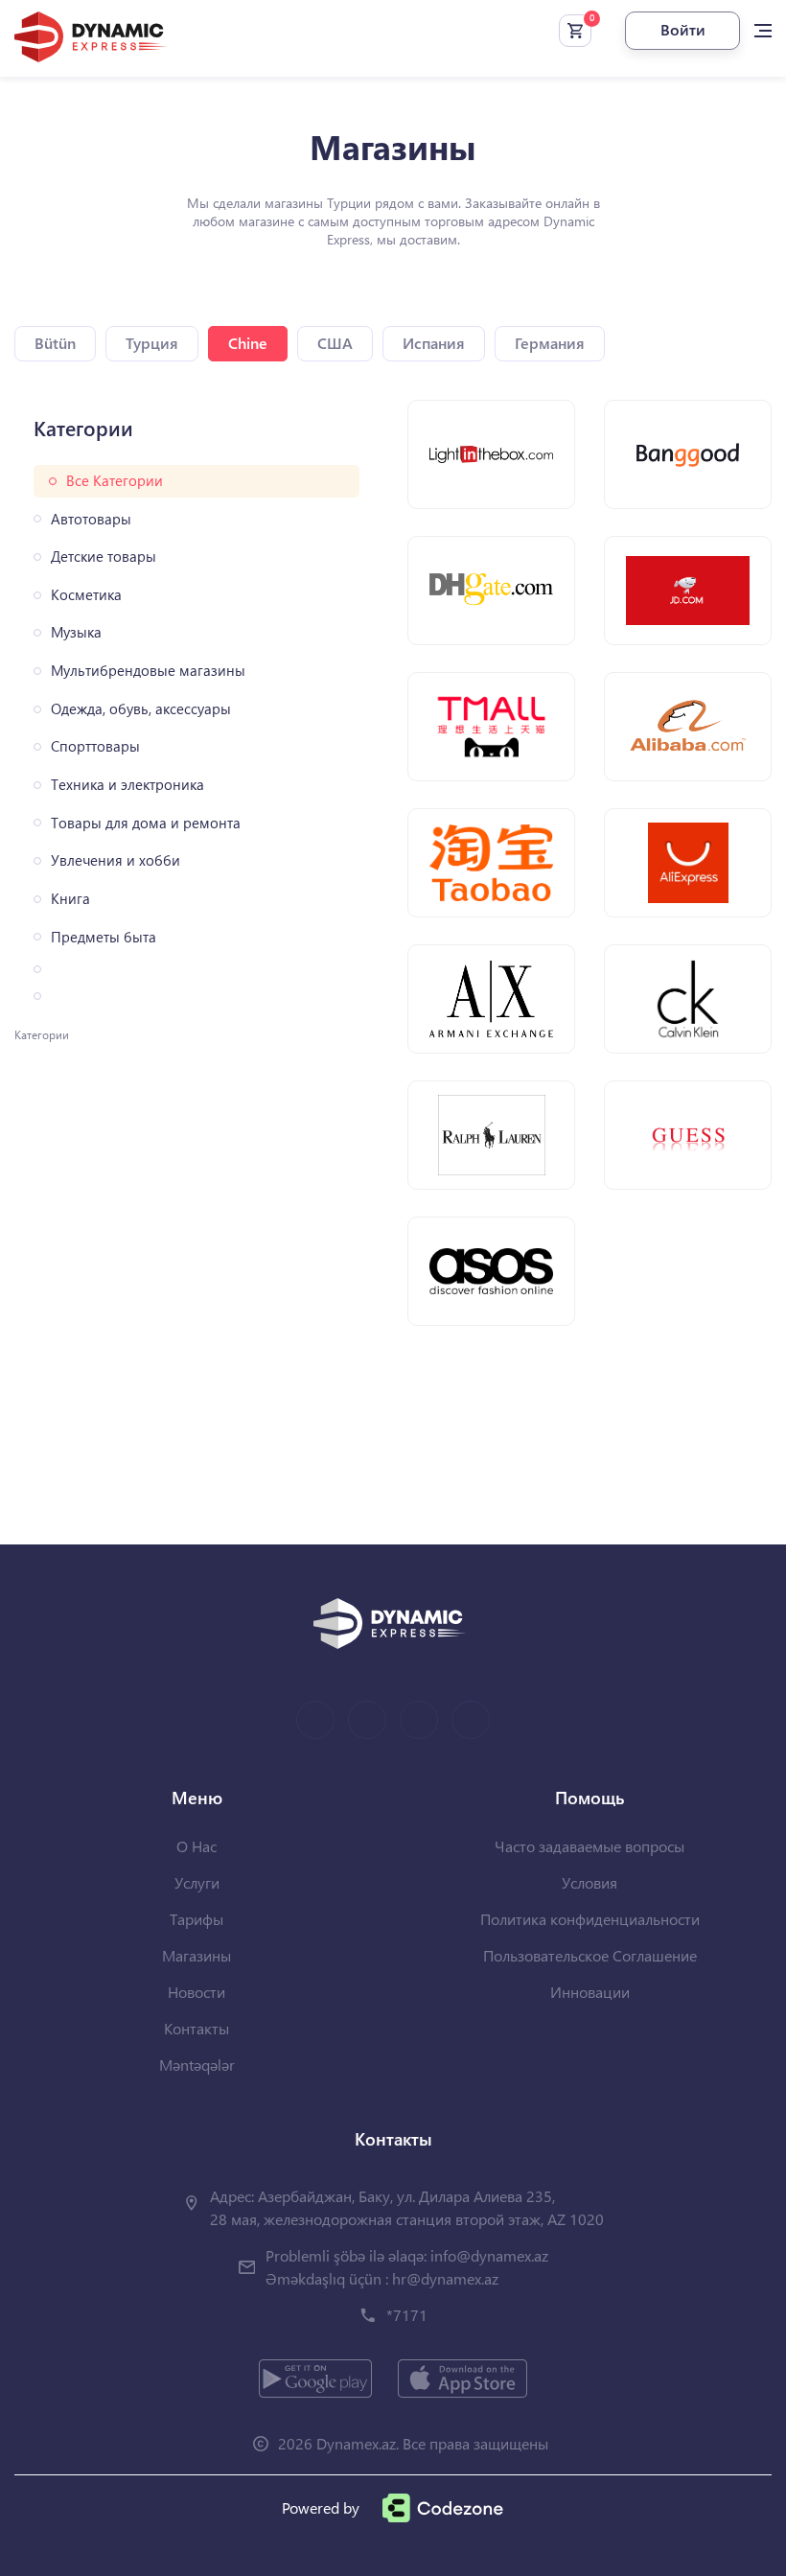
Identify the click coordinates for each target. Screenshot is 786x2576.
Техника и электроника (127, 785)
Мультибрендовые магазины (148, 671)
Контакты (196, 2028)
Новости (196, 1992)
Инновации (590, 1992)
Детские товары (104, 557)
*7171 (407, 2315)
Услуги (197, 1882)
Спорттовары (95, 746)
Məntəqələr (197, 2065)
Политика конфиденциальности (590, 1919)
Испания (434, 343)
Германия (550, 343)
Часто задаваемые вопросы (589, 1846)
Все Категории (115, 481)
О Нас (196, 1846)
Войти (683, 29)
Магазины (196, 1955)
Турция (152, 343)
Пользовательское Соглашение (590, 1955)
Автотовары (91, 519)
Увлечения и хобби (116, 860)
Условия (589, 1882)
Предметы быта (104, 937)
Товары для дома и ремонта (146, 823)
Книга (70, 899)
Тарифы (196, 1919)
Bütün (55, 343)
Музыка (76, 632)
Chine (248, 343)
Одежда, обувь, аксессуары (141, 709)
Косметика (86, 595)
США (335, 343)
